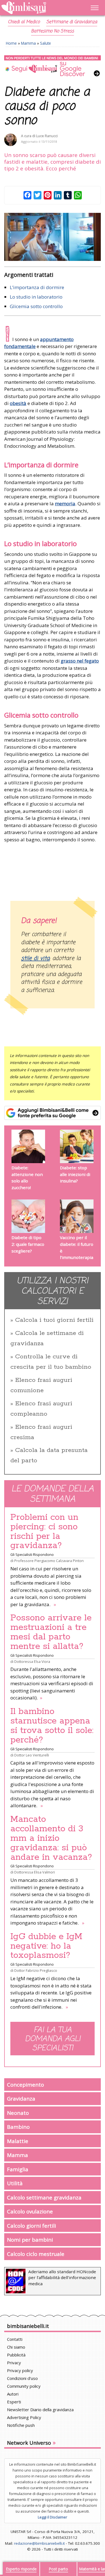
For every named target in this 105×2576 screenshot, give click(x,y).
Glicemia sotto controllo (36, 306)
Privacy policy (20, 2370)
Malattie (18, 2141)
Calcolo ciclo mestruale (36, 2254)
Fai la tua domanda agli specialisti (53, 2039)
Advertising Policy (24, 2417)
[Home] (38, 8)
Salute (46, 43)
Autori (13, 2394)
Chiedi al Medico (24, 22)
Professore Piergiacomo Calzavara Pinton (49, 1561)
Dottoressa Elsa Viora (32, 1661)
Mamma (28, 43)
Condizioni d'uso (22, 2378)
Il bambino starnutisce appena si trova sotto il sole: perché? (52, 1726)
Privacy (14, 2363)
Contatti (15, 2339)
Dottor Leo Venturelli (32, 1755)
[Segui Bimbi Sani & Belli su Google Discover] (53, 66)
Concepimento (25, 2085)
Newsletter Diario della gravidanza (40, 2410)
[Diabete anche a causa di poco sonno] (53, 237)
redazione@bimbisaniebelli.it (39, 2543)
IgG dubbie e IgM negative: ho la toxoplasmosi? (46, 1946)
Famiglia (18, 2169)
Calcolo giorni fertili (32, 2226)
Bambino (18, 2127)
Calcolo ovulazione (30, 2211)
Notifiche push (21, 2425)
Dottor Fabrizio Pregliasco (36, 1970)
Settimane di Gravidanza (72, 22)
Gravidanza (21, 2098)
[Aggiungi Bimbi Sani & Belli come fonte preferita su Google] (53, 1113)
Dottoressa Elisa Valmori (35, 1872)
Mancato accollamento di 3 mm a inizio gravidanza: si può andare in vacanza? (51, 1838)
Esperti (14, 2402)
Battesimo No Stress (53, 31)
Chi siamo (16, 2347)
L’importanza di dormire (37, 287)
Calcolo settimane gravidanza (44, 2197)
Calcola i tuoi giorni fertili (54, 1320)
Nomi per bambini (30, 2240)
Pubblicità (16, 2355)
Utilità (15, 2183)
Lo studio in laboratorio (36, 297)
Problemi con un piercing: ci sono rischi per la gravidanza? (44, 1532)
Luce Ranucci (47, 136)
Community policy (24, 2386)
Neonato (18, 2113)
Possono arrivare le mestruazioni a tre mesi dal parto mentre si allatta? (51, 1632)
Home (11, 43)
